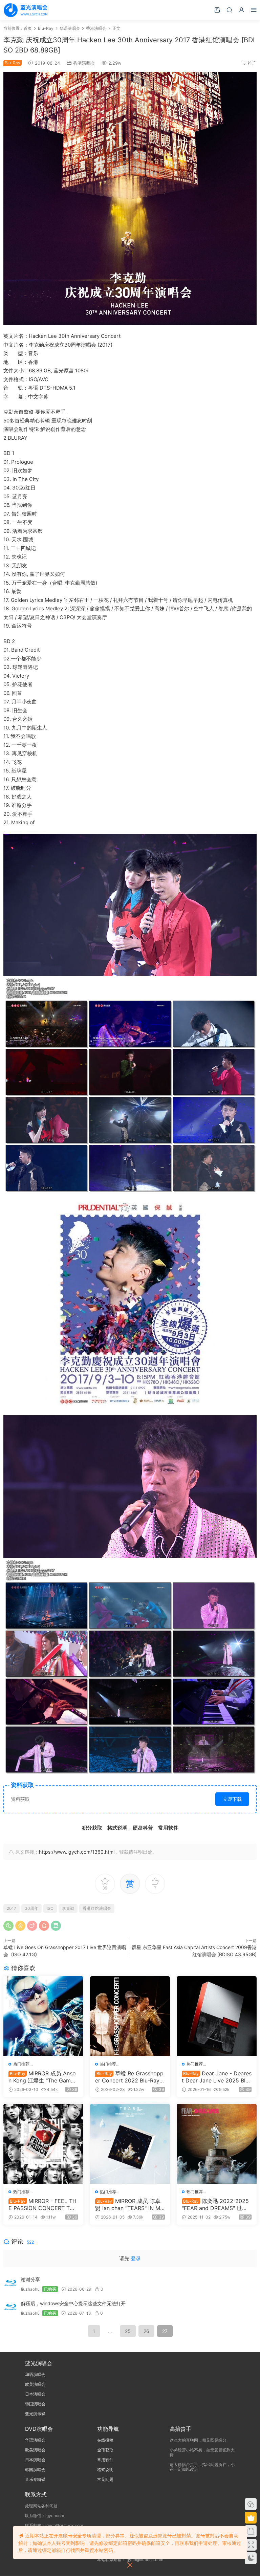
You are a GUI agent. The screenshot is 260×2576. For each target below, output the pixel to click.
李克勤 (68, 1908)
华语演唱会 (35, 2374)
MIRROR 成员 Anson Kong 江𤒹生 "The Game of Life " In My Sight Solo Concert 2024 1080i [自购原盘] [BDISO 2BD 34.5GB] (43, 2077)
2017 (12, 1908)
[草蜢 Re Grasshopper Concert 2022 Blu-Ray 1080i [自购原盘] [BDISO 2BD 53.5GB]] (130, 2016)
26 (146, 2331)
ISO (50, 1908)
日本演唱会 (35, 2394)
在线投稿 (105, 2440)
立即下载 (232, 1799)
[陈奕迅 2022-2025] (217, 2144)
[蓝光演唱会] (25, 10)
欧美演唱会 (35, 2384)
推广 (252, 63)
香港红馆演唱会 (97, 1908)
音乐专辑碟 (35, 2479)
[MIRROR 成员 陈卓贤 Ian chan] (130, 2144)
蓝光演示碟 (35, 2414)
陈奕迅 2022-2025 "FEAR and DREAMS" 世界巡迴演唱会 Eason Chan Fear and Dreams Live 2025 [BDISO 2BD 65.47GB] (217, 2204)
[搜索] (229, 10)
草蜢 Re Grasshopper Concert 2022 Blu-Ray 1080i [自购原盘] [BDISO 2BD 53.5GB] (129, 2077)
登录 (136, 2258)
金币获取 (105, 2450)
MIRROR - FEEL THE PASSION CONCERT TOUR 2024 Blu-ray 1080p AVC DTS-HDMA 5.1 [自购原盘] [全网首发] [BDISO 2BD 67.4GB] (43, 2204)
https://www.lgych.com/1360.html (77, 1852)
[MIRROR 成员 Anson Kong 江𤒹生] (43, 2016)
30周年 (31, 1908)
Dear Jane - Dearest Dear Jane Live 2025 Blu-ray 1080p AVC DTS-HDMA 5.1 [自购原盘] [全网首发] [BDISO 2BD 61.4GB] (217, 2077)
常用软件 (105, 2460)
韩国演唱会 (35, 2404)
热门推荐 (21, 2064)
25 (128, 2331)
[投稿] (217, 10)
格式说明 (105, 2470)
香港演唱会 (84, 63)
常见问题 (105, 2479)
